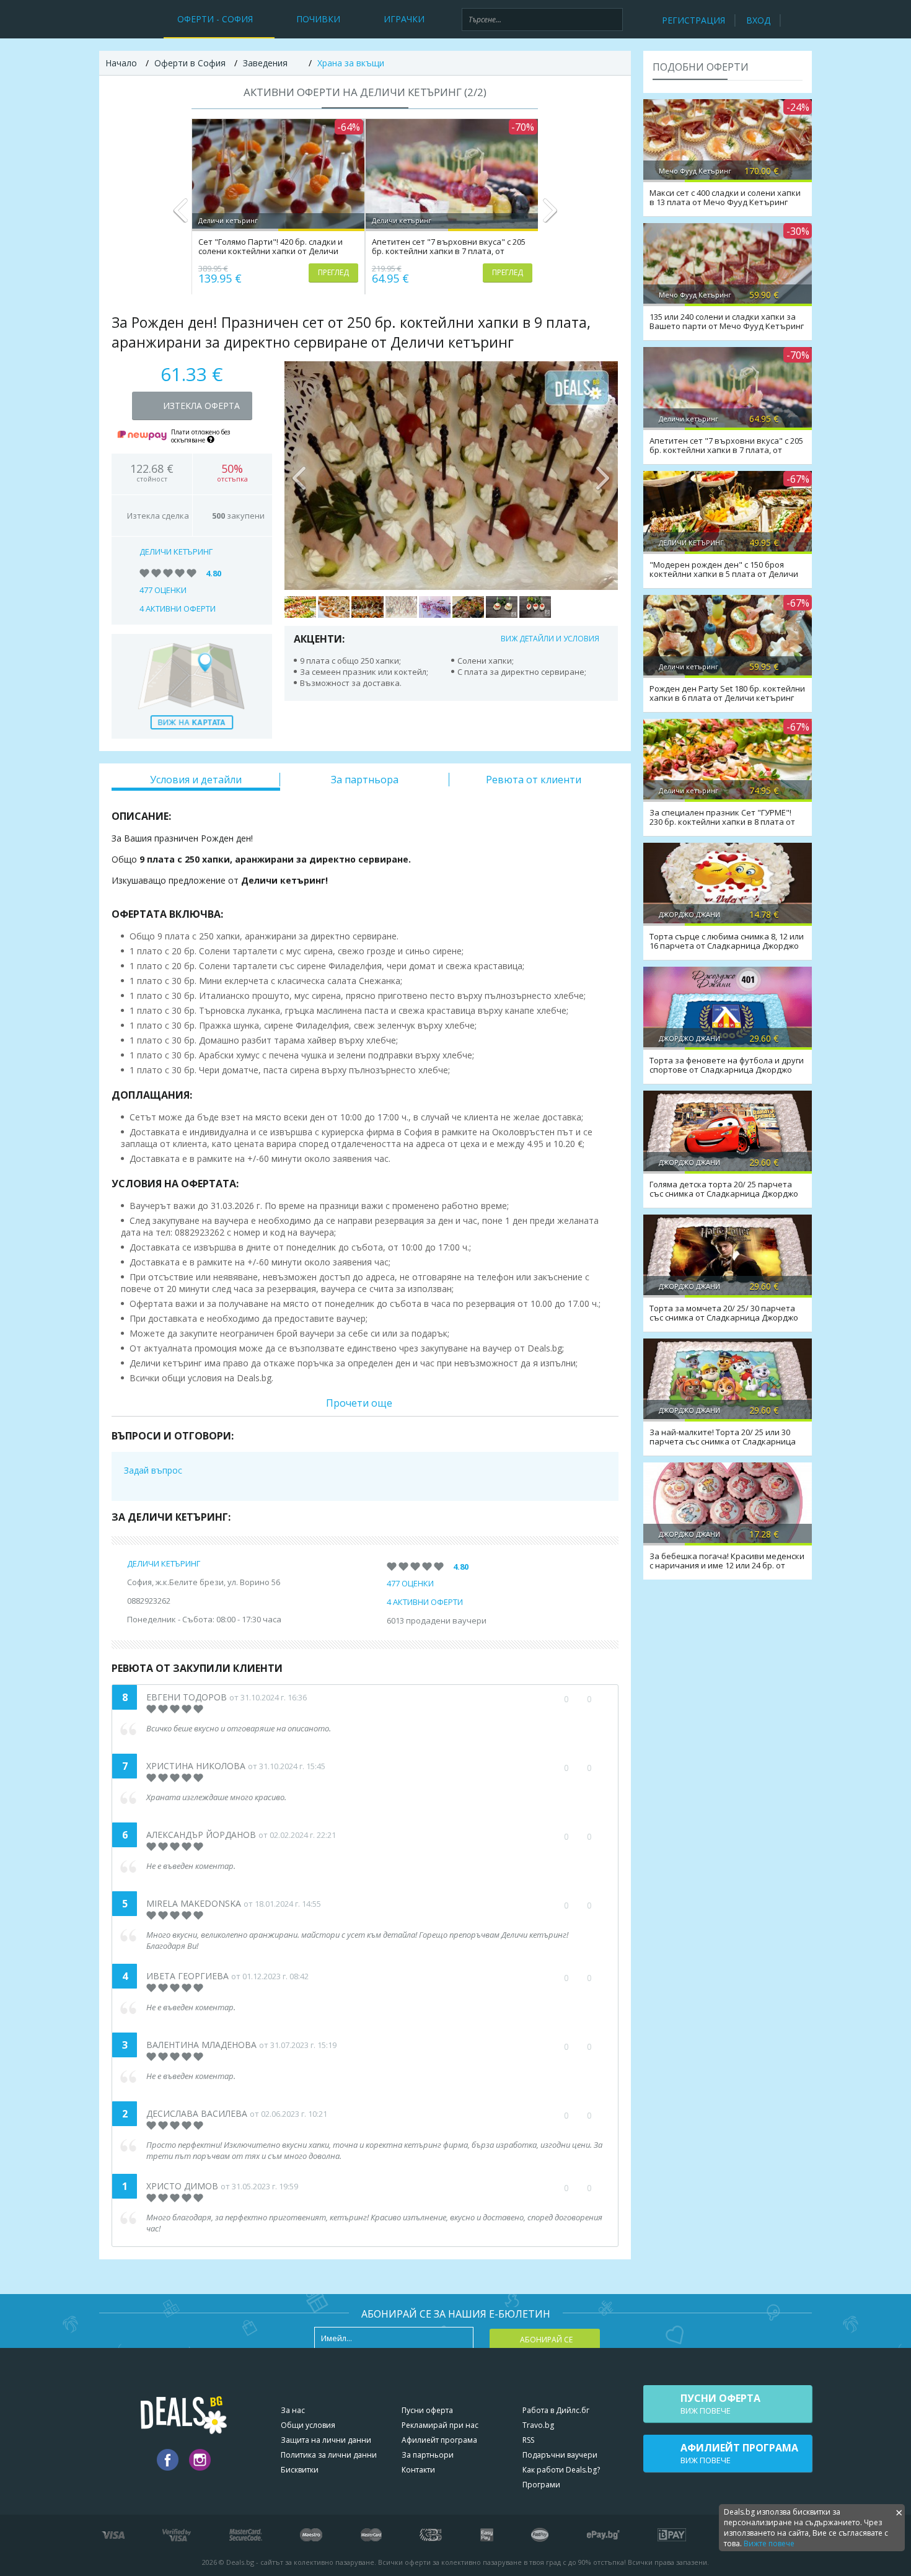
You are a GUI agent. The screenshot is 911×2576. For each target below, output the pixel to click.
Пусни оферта (427, 2410)
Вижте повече (769, 2543)
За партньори (428, 2455)
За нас (293, 2410)
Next (549, 216)
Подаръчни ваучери (560, 2455)
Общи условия (308, 2425)
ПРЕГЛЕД (333, 272)
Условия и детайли (196, 780)
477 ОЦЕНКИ (163, 590)
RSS (528, 2440)
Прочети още (359, 1403)
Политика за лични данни (329, 2455)
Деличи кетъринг (176, 552)
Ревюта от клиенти (534, 780)
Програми (541, 2485)
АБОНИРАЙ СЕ (546, 2340)
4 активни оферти (178, 609)
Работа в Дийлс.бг (556, 2410)
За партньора (365, 780)
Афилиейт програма (439, 2440)
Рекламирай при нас (440, 2425)
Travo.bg (538, 2425)
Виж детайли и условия (550, 639)
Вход (758, 20)
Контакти (418, 2470)
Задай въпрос (153, 1470)
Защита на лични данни (326, 2440)
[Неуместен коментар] (601, 1837)
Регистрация (693, 20)
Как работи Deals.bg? (561, 2470)
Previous (181, 216)
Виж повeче (720, 2404)
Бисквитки (300, 2470)
